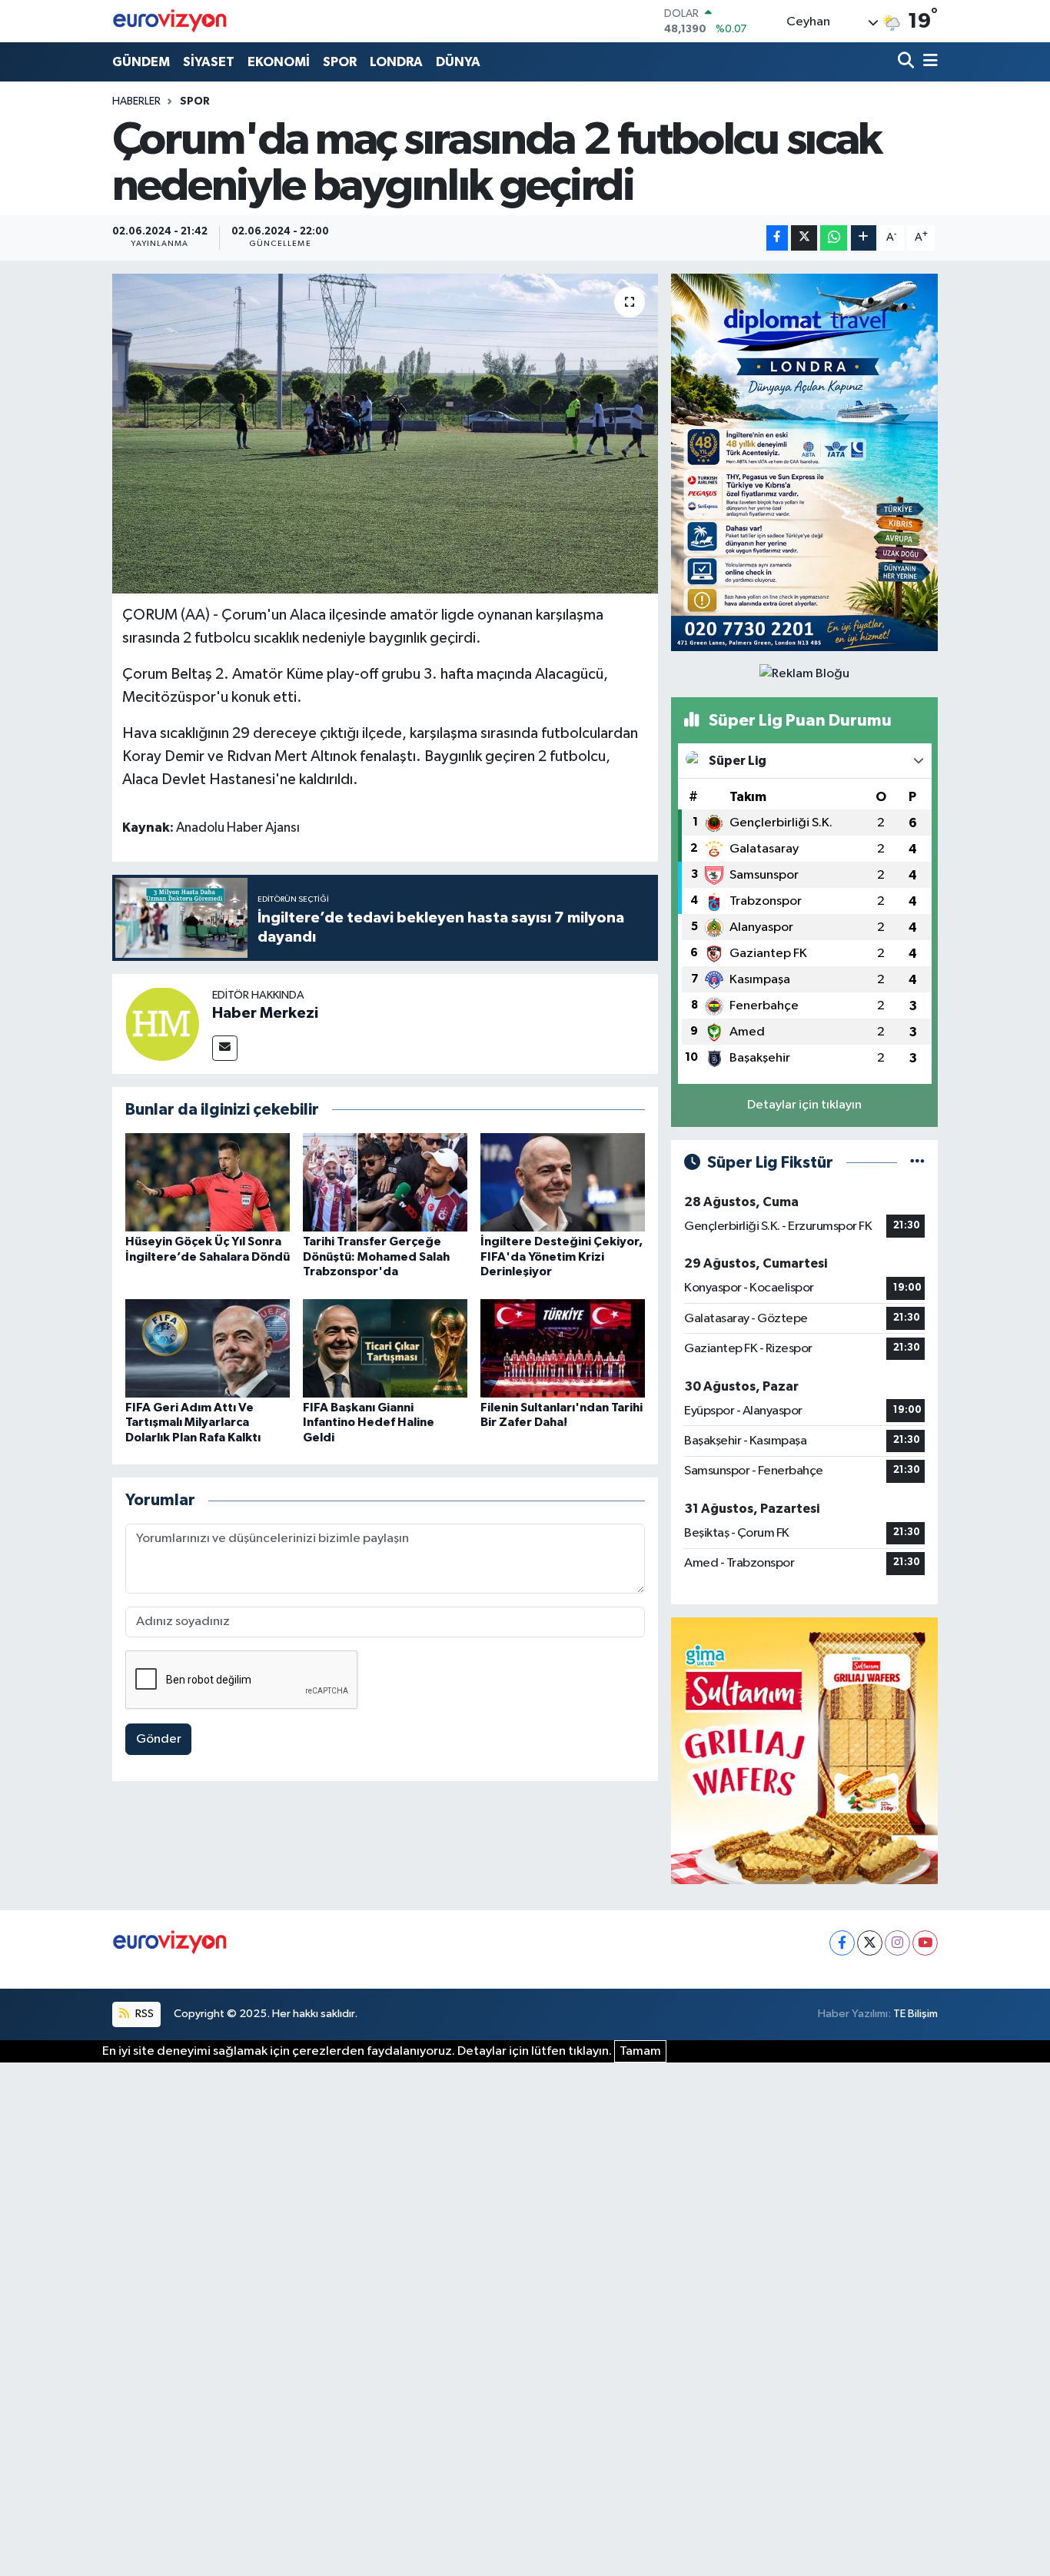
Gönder (159, 1739)
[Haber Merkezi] (162, 1024)
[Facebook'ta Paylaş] (777, 238)
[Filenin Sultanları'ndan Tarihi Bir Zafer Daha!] (563, 1348)
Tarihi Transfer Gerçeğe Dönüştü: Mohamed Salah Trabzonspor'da (376, 1256)
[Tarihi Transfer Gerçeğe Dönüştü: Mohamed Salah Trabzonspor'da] (385, 1182)
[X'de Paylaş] (804, 238)
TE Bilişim (915, 2014)
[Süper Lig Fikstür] (917, 1163)
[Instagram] (897, 1943)
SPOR (340, 62)
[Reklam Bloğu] (804, 462)
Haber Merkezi (265, 1013)
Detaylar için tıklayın (804, 1105)
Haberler (136, 101)
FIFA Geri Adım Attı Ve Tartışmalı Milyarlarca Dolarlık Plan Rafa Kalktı (193, 1422)
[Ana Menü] (928, 62)
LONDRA (396, 62)
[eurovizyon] (170, 21)
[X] (870, 1943)
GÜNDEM (141, 62)
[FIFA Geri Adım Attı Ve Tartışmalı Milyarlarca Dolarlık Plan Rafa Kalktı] (208, 1348)
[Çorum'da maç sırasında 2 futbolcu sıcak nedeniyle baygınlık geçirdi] (385, 434)
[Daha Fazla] (864, 238)
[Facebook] (842, 1943)
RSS (143, 2014)
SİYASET (209, 62)
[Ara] (907, 62)
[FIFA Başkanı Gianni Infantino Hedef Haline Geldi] (385, 1348)
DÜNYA (458, 62)
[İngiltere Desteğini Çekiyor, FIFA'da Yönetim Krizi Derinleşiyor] (563, 1182)
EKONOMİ (279, 62)
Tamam (640, 2051)
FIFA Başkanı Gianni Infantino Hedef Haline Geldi (369, 1422)
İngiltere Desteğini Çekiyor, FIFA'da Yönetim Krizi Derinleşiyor (562, 1256)
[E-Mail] (225, 1048)
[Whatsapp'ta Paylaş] (834, 238)
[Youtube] (925, 1943)
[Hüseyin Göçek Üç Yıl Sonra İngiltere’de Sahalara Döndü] (208, 1182)
